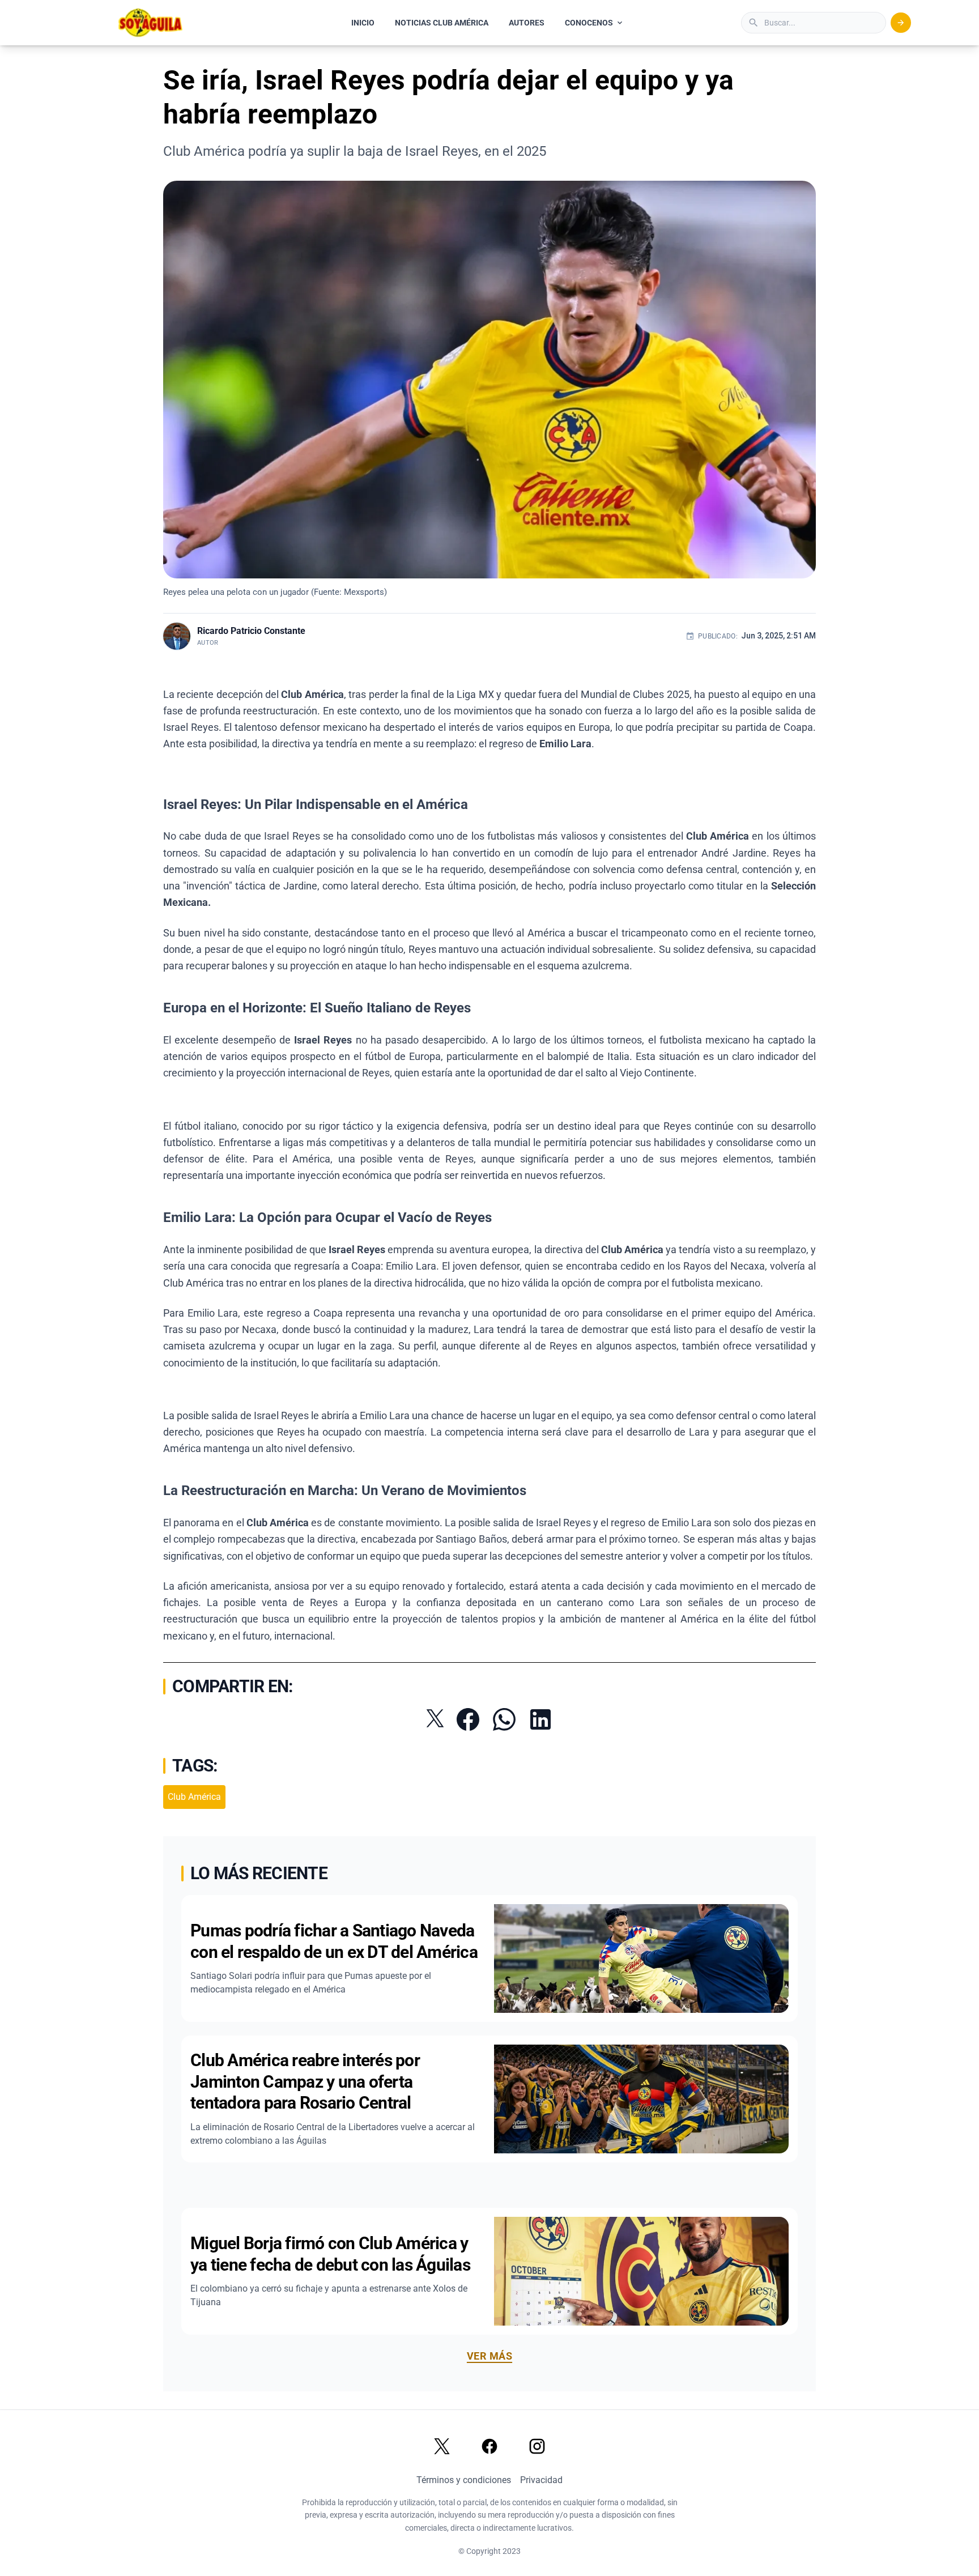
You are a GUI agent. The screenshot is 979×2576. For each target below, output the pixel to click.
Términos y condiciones (464, 2480)
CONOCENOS (589, 23)
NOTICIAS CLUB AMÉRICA (442, 23)
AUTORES (527, 23)
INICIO (363, 23)
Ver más (489, 2356)
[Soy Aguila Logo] (151, 23)
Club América (194, 1797)
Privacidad (541, 2480)
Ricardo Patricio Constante (251, 631)
